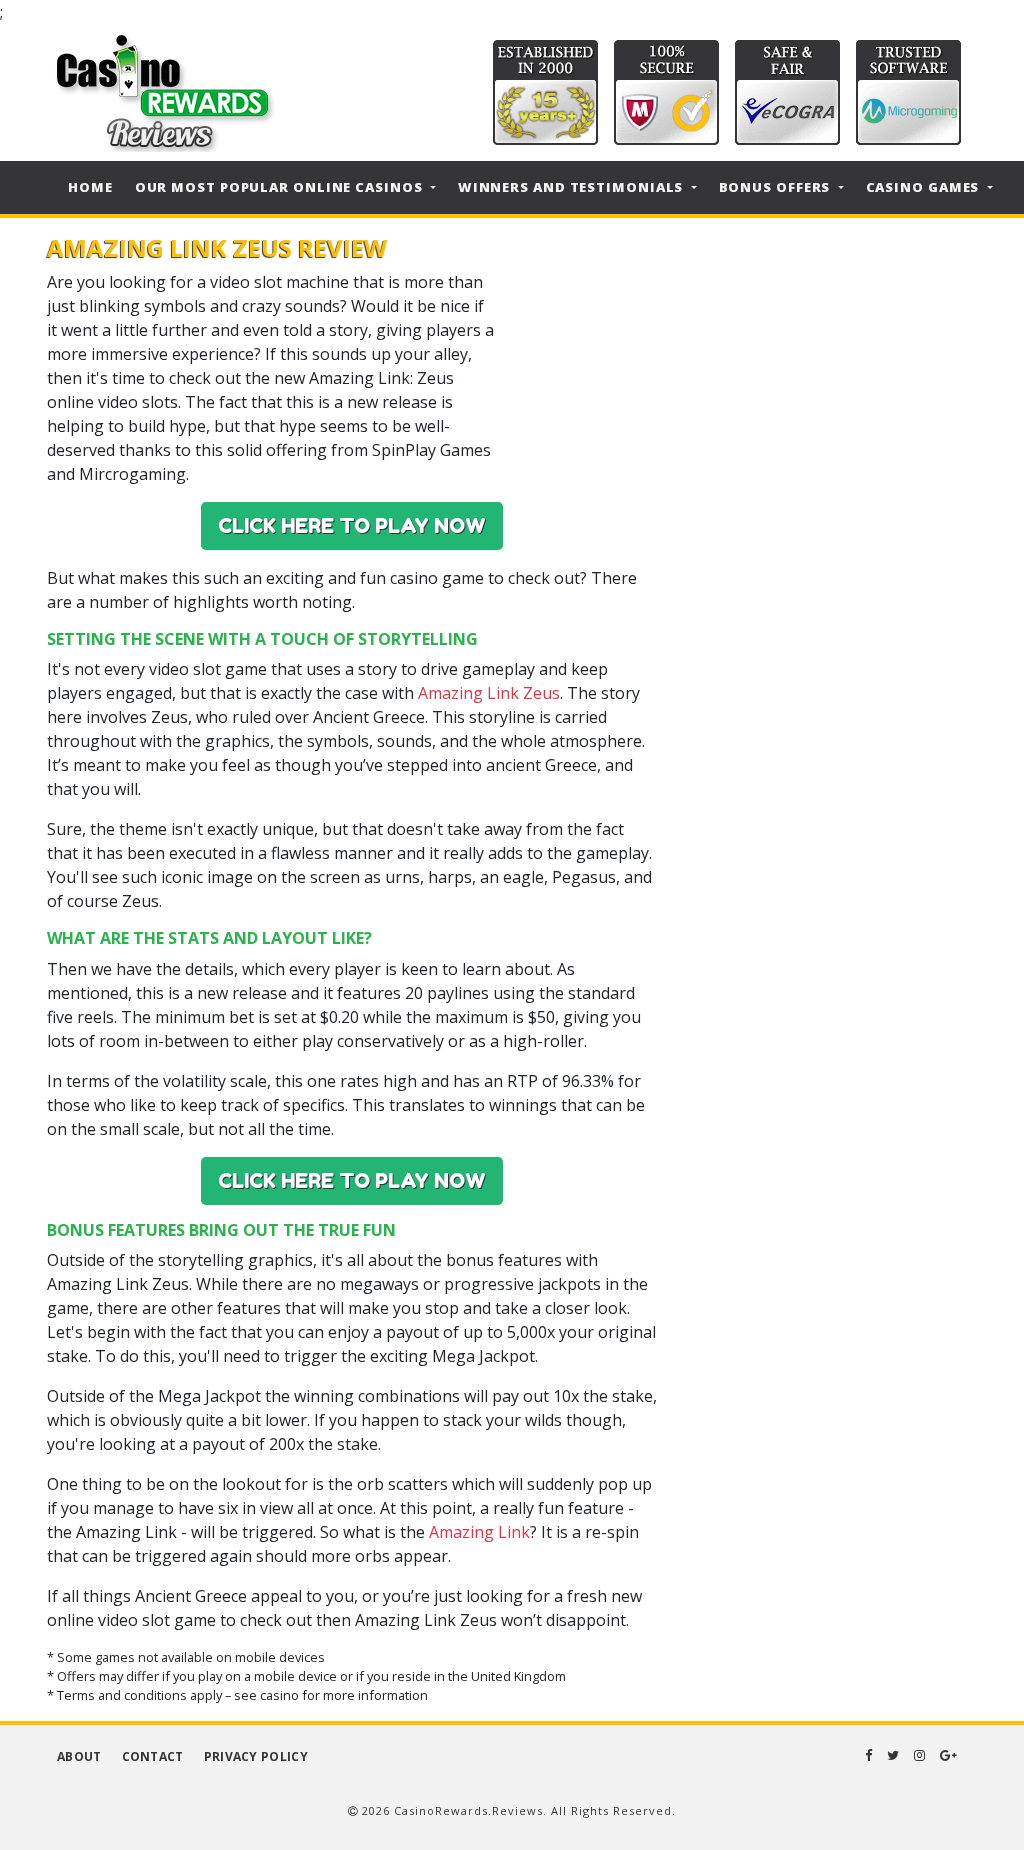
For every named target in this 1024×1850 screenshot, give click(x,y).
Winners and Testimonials (573, 187)
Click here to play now (352, 526)
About (79, 1756)
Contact (153, 1756)
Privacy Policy (256, 1756)
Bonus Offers (777, 187)
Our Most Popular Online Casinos (281, 187)
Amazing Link (479, 1532)
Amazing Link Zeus (489, 693)
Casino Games (925, 187)
